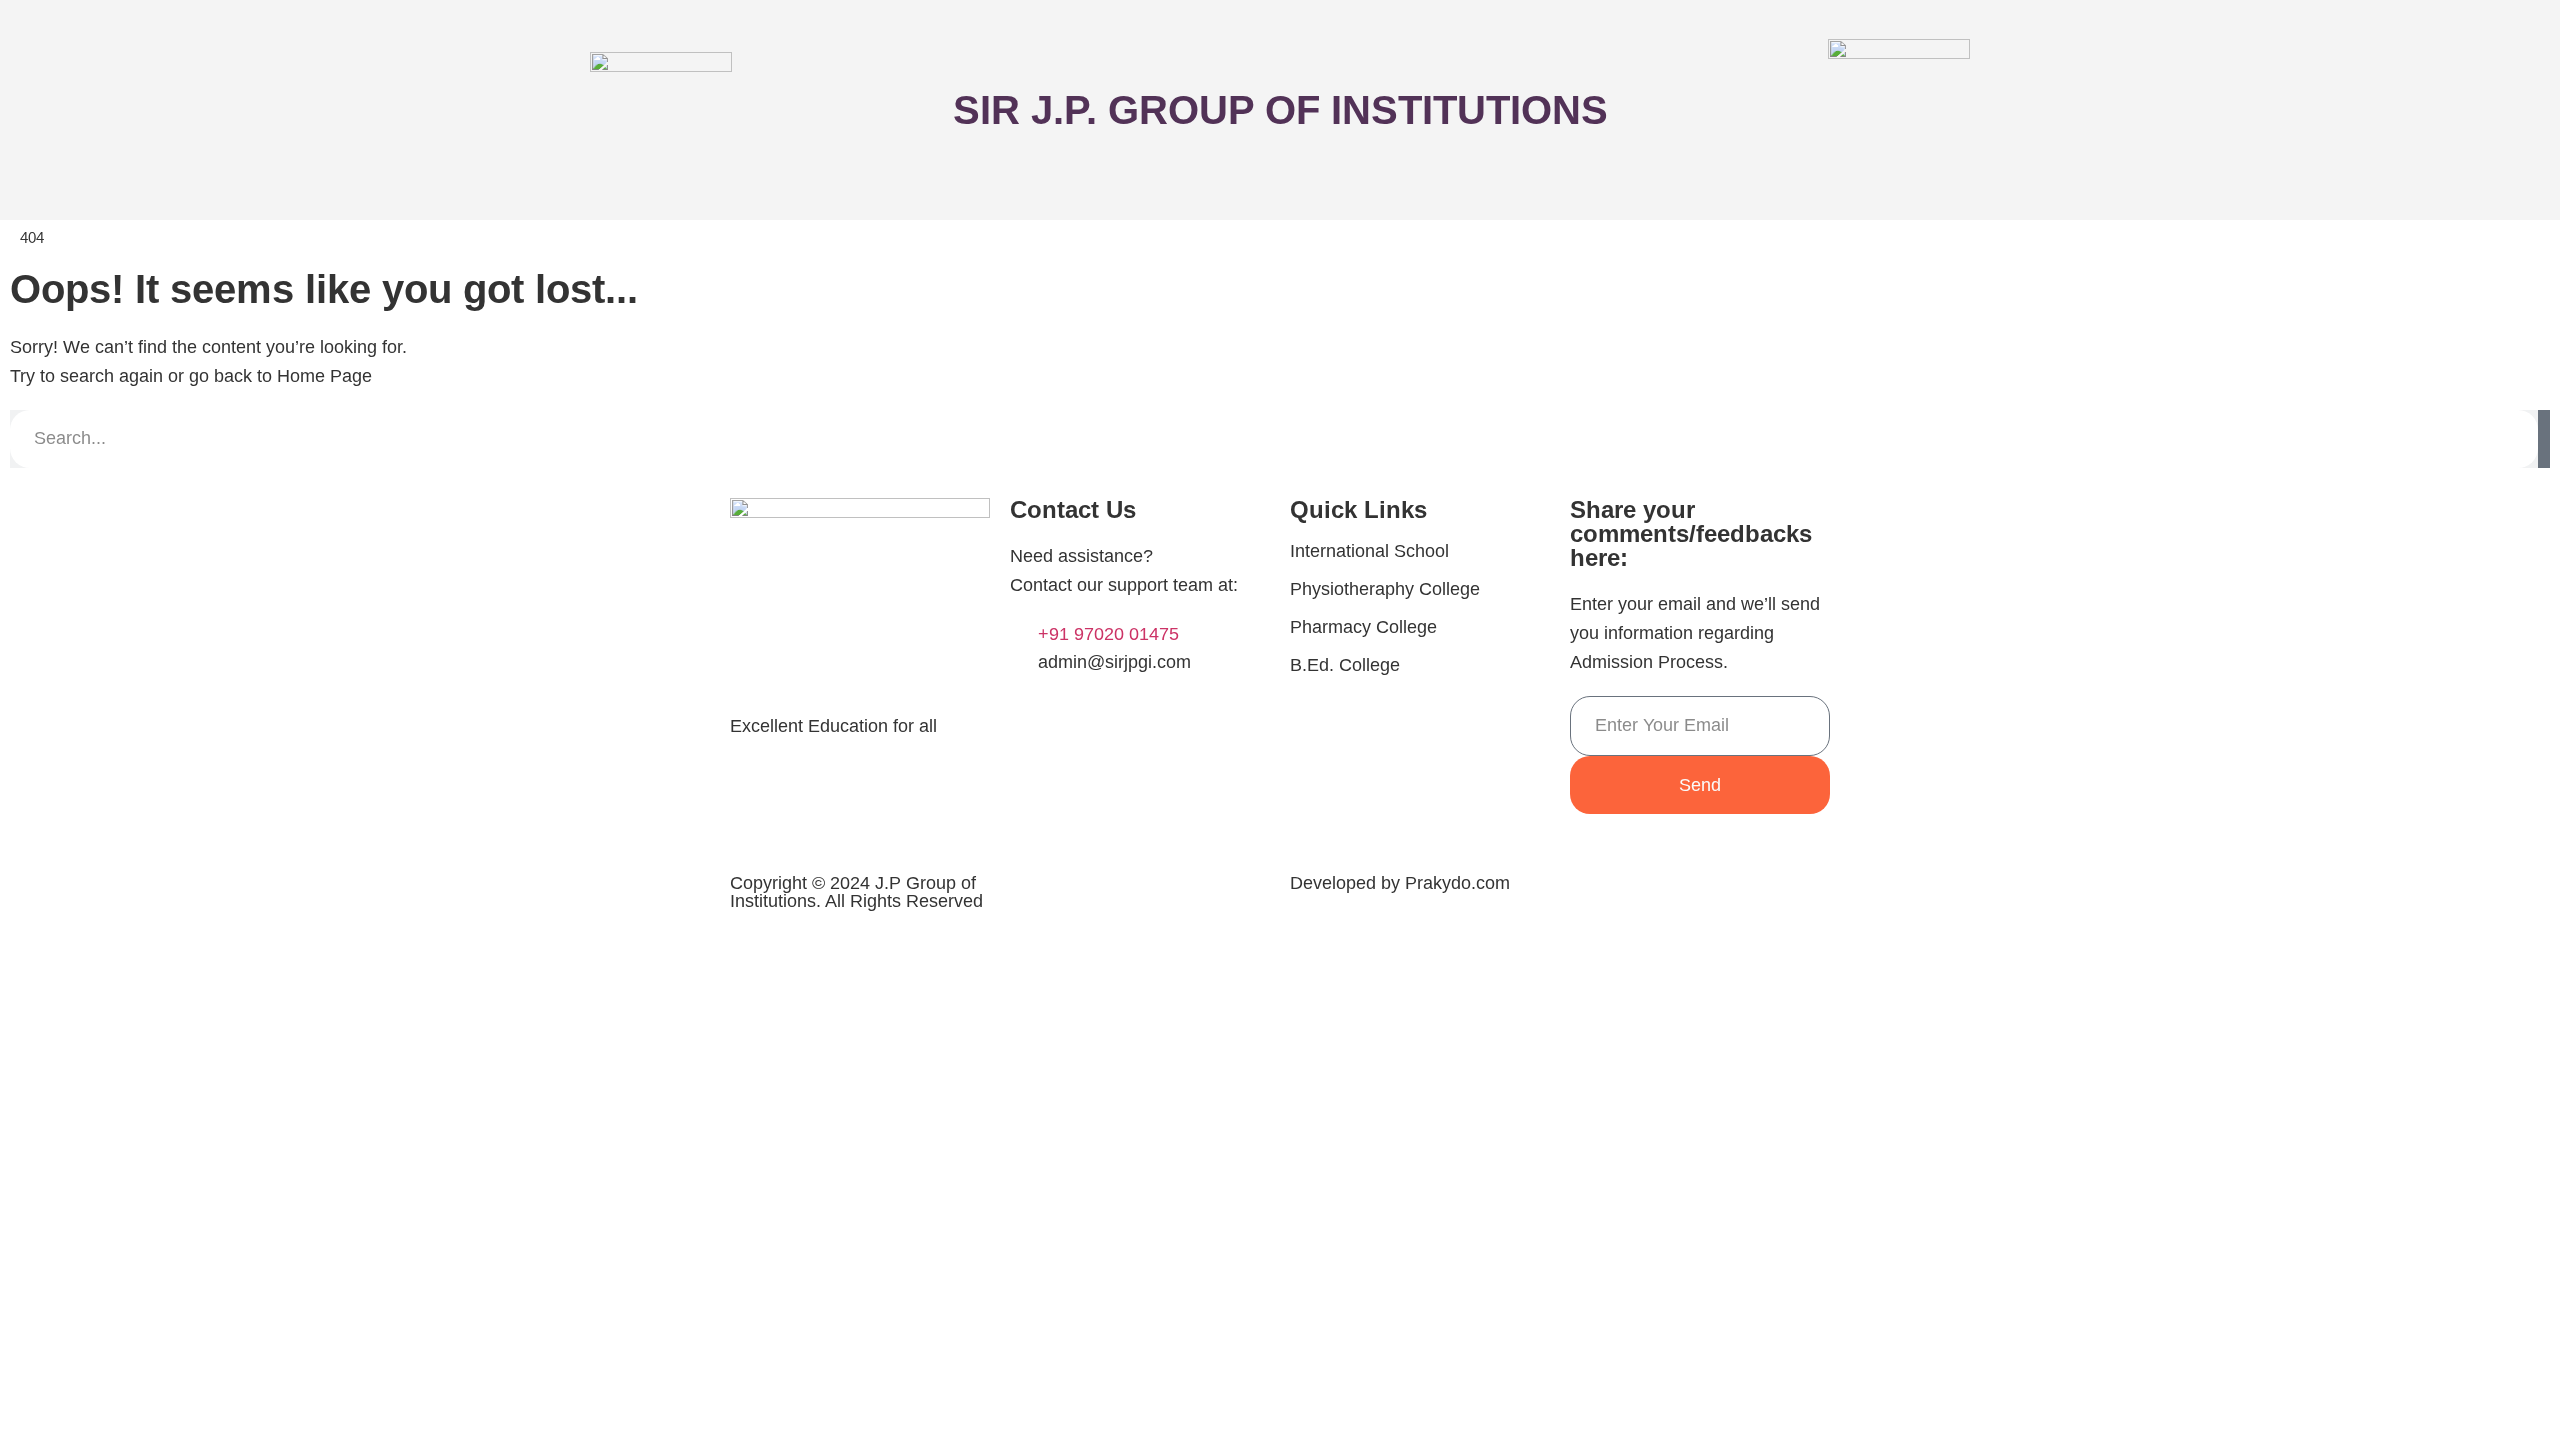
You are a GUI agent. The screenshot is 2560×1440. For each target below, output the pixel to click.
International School (1369, 551)
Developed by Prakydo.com (1400, 883)
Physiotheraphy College (1385, 589)
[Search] (2544, 439)
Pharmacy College (1363, 627)
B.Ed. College (1345, 665)
